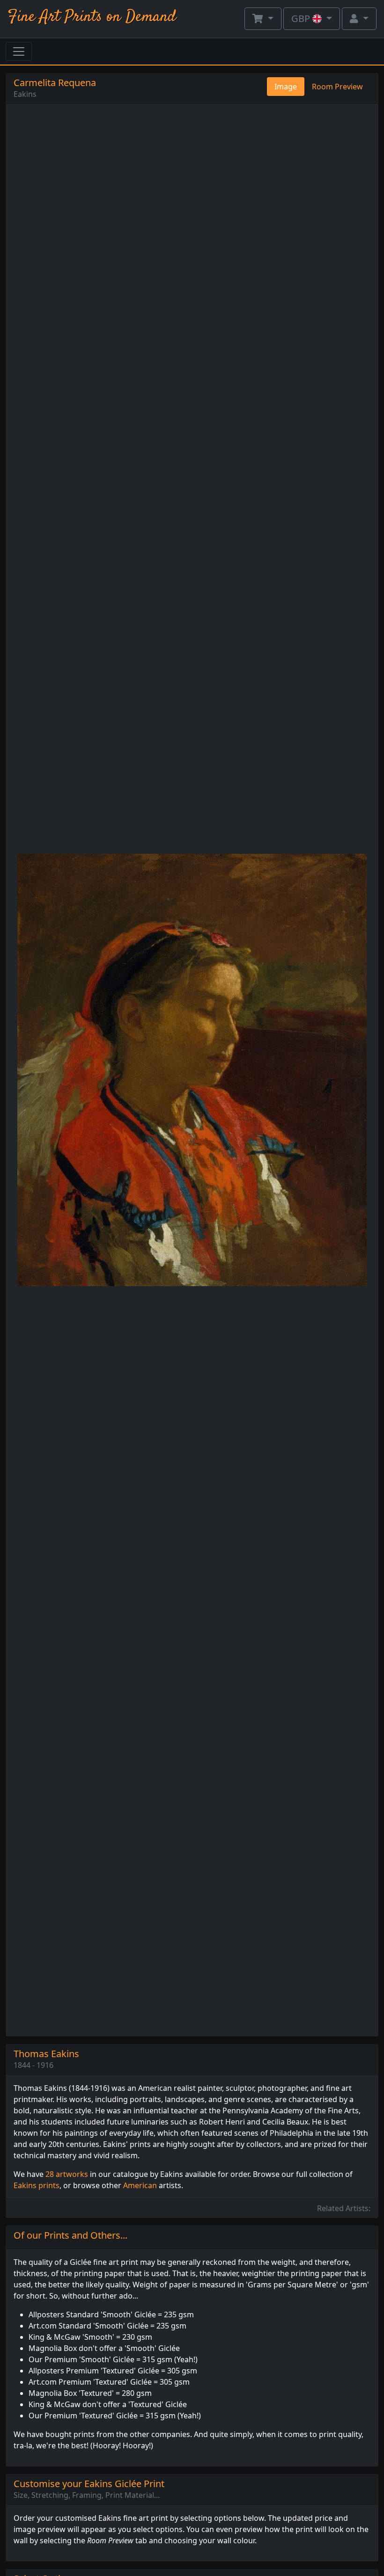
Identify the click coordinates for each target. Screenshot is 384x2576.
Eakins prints (37, 2185)
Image (286, 87)
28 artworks (67, 2174)
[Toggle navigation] (19, 51)
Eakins (25, 94)
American (140, 2185)
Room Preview (337, 87)
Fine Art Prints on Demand (92, 17)
